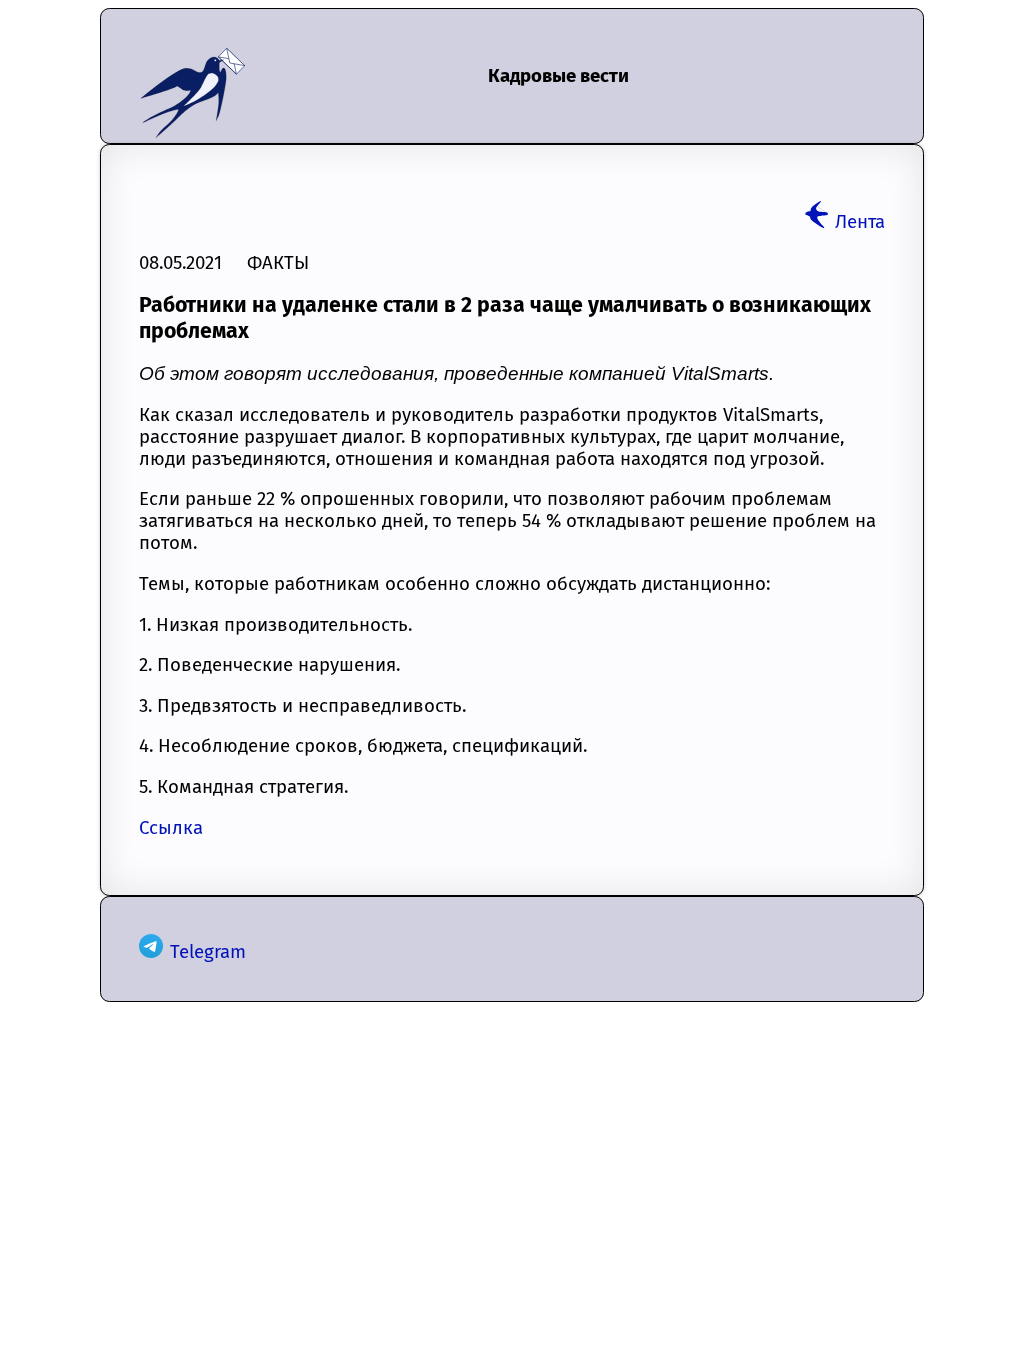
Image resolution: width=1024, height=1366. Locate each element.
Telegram (208, 952)
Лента (860, 222)
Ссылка (171, 828)
